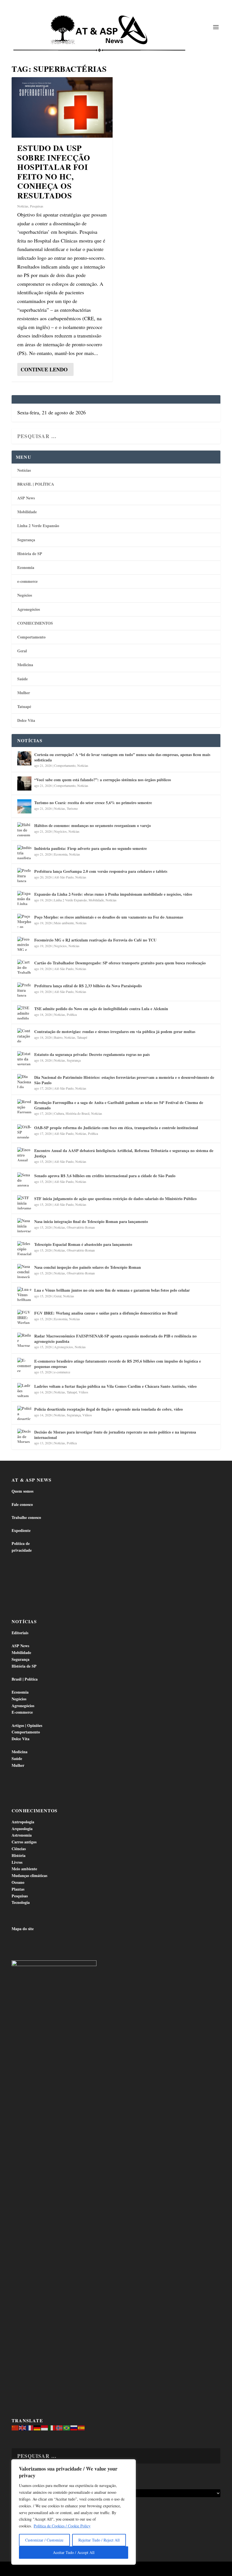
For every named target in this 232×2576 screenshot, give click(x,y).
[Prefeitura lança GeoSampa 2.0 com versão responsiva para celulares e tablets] (24, 875)
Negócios (25, 595)
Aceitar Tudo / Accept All (74, 2552)
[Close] (130, 2464)
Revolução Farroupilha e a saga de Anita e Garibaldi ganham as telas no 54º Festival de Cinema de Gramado (119, 1105)
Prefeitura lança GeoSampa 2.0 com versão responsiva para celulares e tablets (101, 871)
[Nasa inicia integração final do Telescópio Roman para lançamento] (24, 1225)
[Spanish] (81, 2427)
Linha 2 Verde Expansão (38, 526)
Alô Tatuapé (48, 2569)
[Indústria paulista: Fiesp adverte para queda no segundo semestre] (24, 852)
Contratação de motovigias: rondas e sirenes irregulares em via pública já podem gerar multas (115, 1032)
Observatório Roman (81, 1227)
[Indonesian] (45, 2427)
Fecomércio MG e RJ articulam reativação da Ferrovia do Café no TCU (95, 940)
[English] (23, 2427)
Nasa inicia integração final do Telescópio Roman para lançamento (91, 1221)
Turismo (72, 808)
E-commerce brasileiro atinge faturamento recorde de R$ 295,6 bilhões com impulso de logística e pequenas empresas (118, 1364)
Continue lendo (44, 369)
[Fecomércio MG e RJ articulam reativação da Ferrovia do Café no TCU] (24, 944)
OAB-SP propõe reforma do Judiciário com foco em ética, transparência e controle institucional (116, 1128)
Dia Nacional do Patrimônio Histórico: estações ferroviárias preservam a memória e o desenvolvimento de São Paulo (124, 1080)
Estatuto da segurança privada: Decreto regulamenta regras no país (92, 1054)
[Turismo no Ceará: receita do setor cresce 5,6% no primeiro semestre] (24, 806)
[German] (37, 2427)
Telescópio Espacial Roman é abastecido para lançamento (83, 1244)
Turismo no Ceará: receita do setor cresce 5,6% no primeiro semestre (93, 803)
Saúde (22, 679)
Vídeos (83, 1392)
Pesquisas (37, 206)
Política (72, 1014)
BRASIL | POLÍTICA (36, 484)
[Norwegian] (59, 2427)
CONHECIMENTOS (35, 623)
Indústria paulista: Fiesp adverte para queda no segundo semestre (91, 848)
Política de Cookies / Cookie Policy (62, 2526)
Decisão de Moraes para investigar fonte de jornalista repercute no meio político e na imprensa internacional (115, 1435)
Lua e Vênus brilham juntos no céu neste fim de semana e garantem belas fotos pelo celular (112, 1290)
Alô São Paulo (64, 877)
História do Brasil (78, 1113)
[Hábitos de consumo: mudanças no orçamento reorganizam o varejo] (24, 829)
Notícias (23, 206)
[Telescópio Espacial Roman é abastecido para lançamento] (24, 1248)
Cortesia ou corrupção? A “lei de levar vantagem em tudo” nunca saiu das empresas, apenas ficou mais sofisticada (122, 757)
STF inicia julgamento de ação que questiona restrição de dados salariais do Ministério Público (115, 1199)
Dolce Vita (26, 720)
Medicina (25, 665)
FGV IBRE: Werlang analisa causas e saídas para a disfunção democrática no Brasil (106, 1313)
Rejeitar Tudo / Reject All (99, 2540)
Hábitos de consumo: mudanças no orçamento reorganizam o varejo (93, 825)
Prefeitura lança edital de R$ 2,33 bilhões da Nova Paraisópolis (88, 986)
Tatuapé (24, 706)
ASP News (26, 498)
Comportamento (31, 637)
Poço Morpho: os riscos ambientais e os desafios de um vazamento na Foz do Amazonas (109, 917)
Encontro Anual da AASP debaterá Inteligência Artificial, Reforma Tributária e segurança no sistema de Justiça (124, 1153)
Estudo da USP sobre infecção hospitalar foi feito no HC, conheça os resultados (54, 172)
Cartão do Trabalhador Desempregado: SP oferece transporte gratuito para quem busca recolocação (120, 963)
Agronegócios (29, 609)
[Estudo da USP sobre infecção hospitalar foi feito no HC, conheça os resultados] (62, 107)
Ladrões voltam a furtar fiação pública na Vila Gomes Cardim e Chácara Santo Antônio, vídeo (115, 1386)
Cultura (59, 1113)
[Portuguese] (67, 2427)
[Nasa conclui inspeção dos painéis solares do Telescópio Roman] (24, 1271)
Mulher (24, 693)
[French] (30, 2427)
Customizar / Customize (44, 2540)
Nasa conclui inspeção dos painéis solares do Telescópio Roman (88, 1267)
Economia (26, 567)
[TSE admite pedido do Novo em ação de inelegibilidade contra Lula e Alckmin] (24, 1012)
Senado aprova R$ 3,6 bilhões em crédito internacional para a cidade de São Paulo (105, 1176)
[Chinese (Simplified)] (15, 2427)
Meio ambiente (64, 923)
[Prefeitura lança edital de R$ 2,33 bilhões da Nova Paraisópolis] (24, 990)
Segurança (26, 540)
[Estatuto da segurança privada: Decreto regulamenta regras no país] (24, 1058)
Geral (22, 651)
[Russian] (74, 2427)
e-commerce (27, 581)
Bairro (58, 1037)
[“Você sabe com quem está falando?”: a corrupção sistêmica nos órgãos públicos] (24, 783)
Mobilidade (27, 512)
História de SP (30, 554)
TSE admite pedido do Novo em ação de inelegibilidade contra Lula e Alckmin (101, 1009)
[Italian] (52, 2427)
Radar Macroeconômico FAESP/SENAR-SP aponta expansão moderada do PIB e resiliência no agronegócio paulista (115, 1338)
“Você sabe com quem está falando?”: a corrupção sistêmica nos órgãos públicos (103, 780)
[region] (74, 2512)
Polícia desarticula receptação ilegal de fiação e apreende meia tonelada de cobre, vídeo (109, 1409)
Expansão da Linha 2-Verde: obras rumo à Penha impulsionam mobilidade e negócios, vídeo (113, 894)
